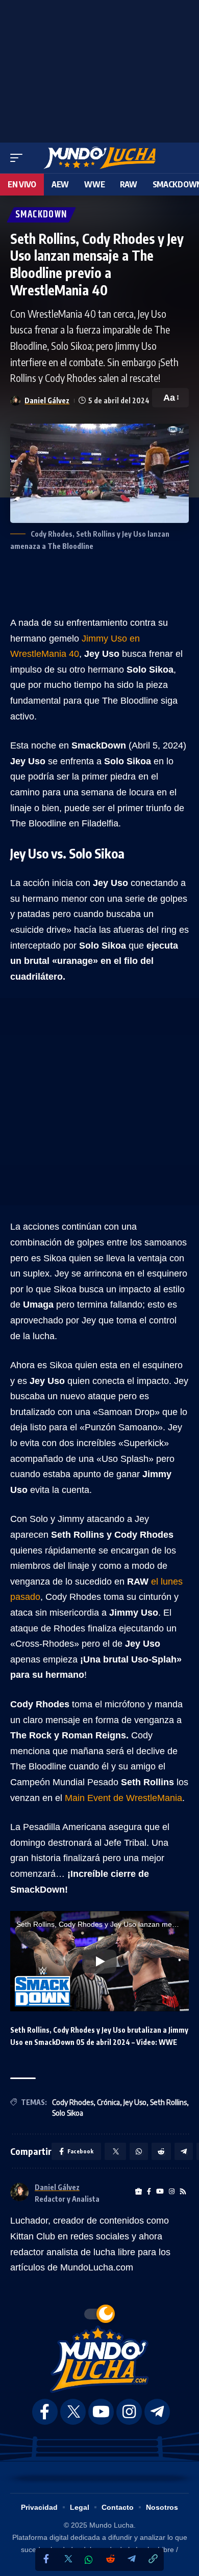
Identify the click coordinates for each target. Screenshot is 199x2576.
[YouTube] (160, 2192)
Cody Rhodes (73, 2102)
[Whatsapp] (89, 2560)
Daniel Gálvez (47, 400)
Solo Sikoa (68, 2113)
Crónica (108, 2102)
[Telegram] (132, 2559)
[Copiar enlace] (153, 2559)
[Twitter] (67, 2559)
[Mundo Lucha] (99, 158)
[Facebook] (46, 2559)
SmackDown (41, 215)
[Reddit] (110, 2559)
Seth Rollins (168, 2102)
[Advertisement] (99, 69)
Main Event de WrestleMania (122, 1798)
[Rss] (183, 2192)
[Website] (139, 2192)
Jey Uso (135, 2102)
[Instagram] (172, 2192)
